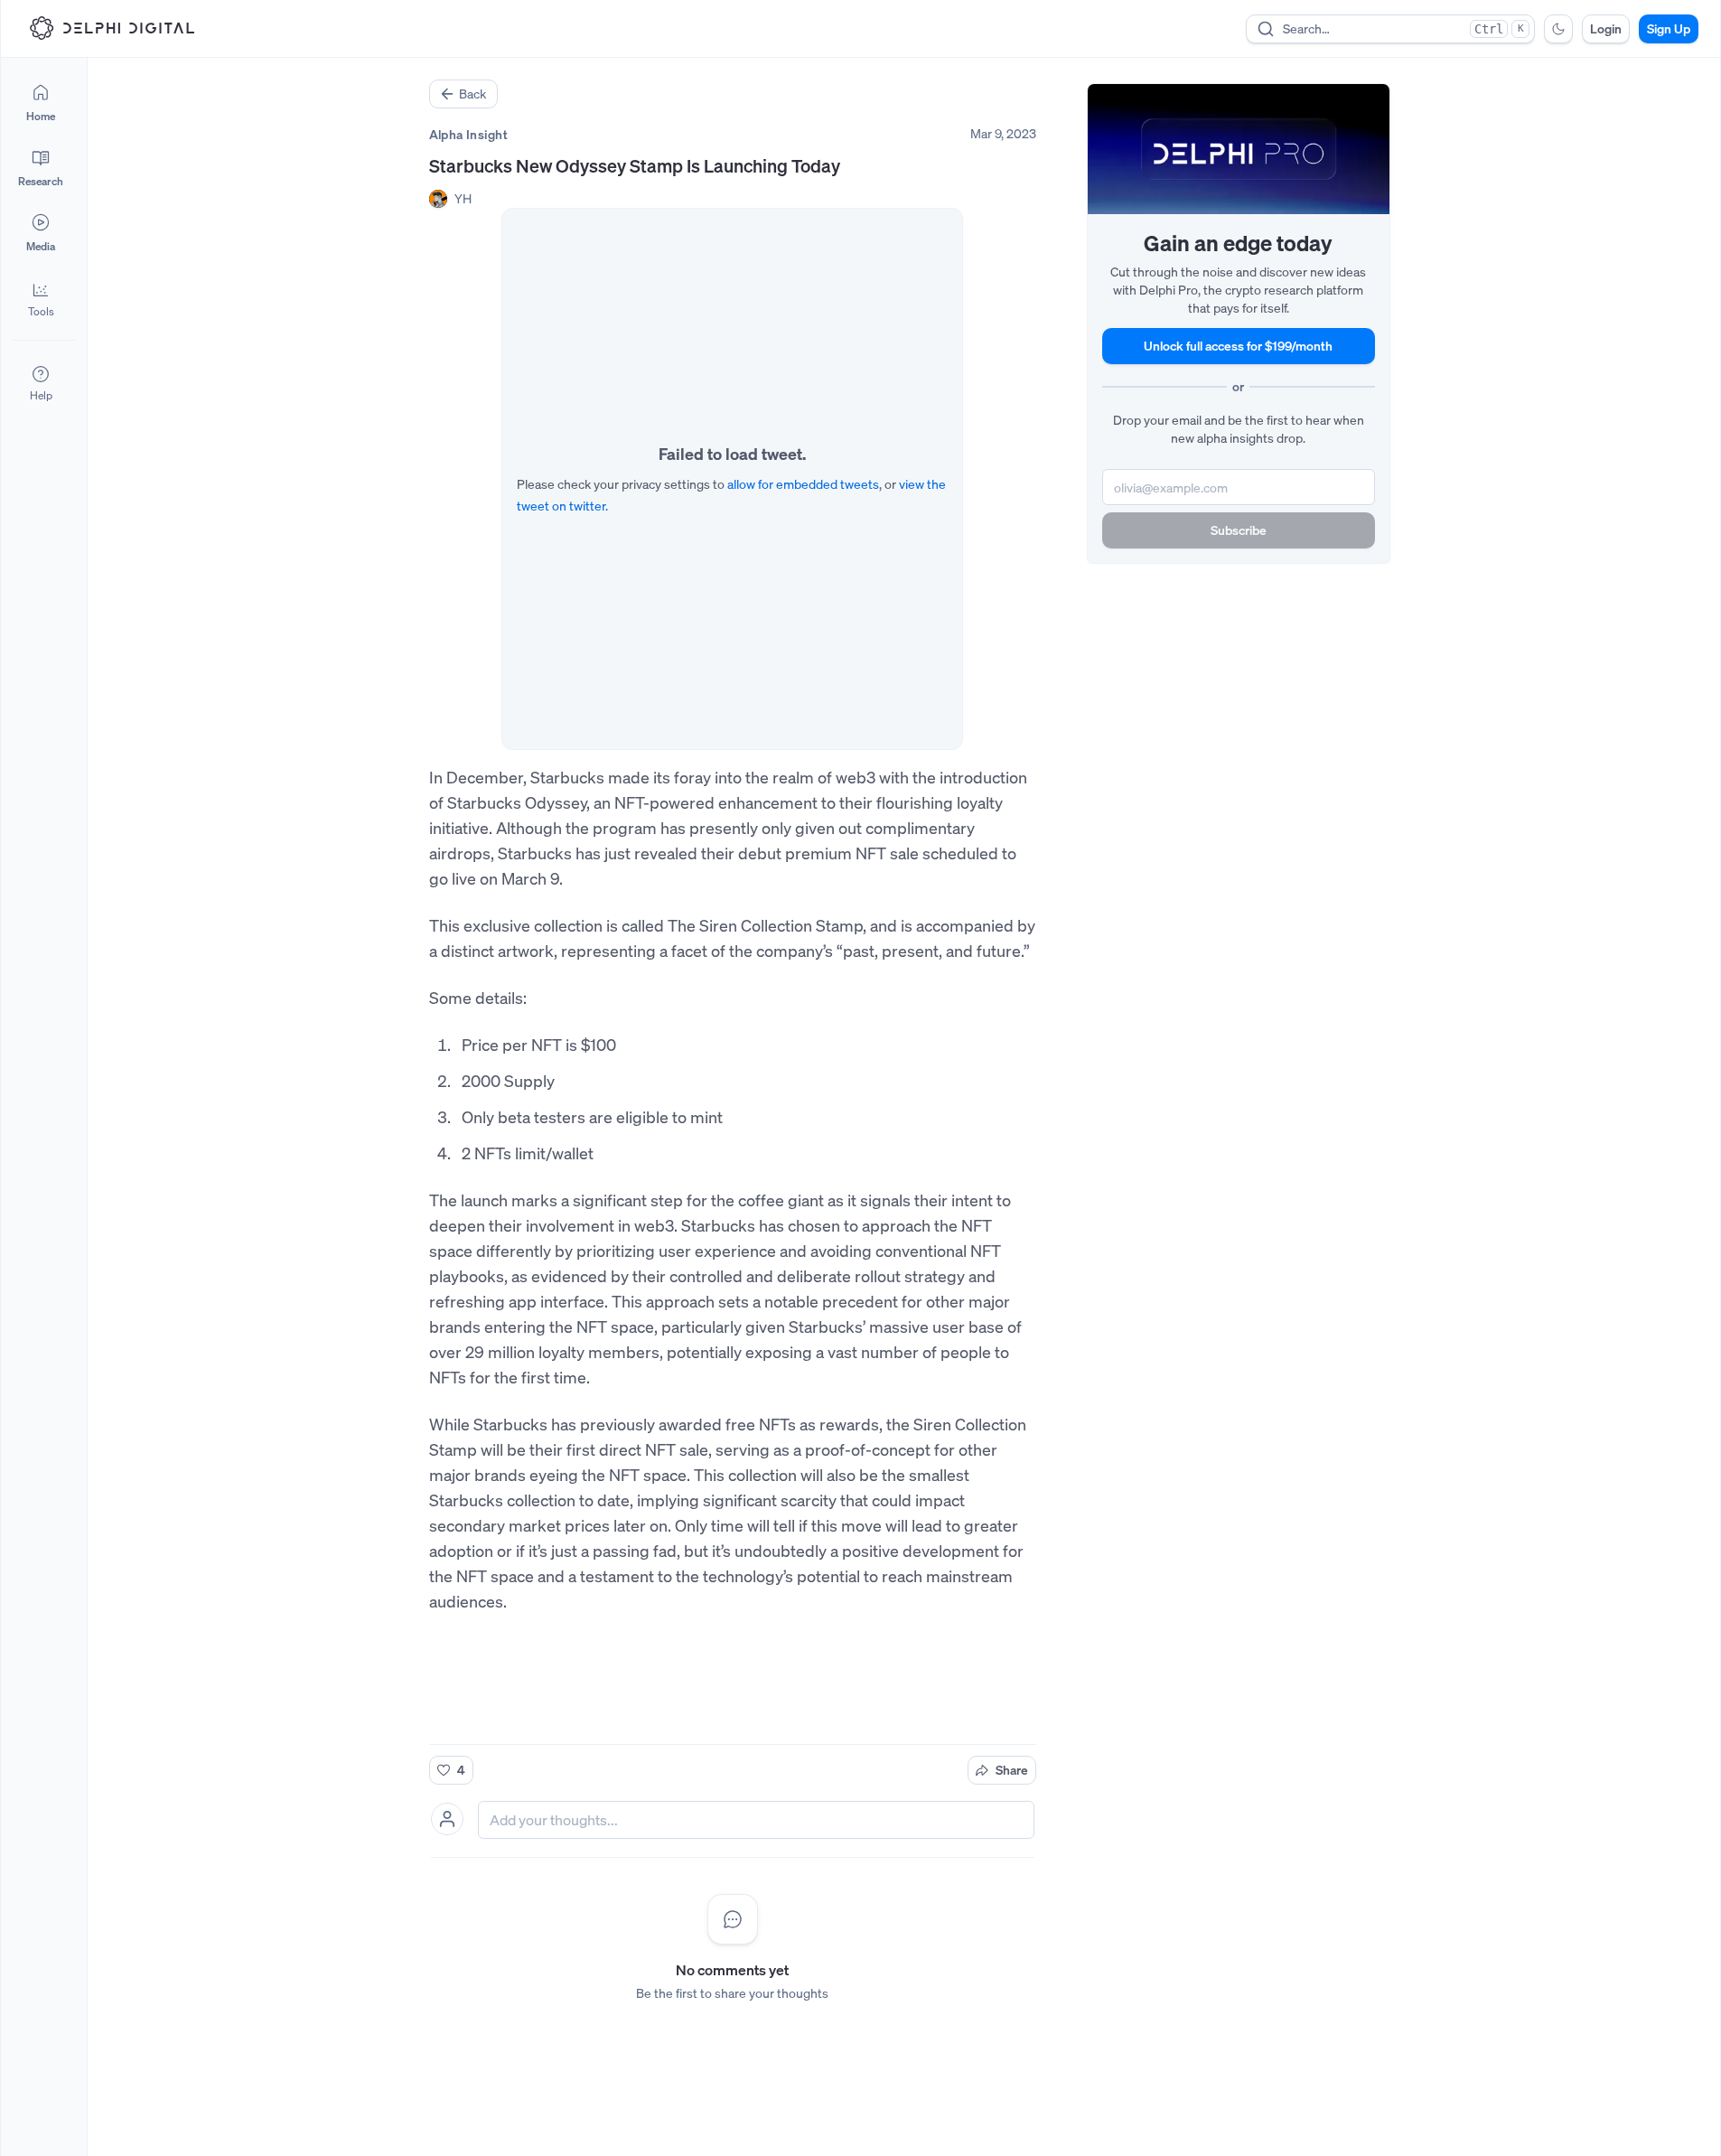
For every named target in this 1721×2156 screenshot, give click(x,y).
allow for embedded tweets (803, 484)
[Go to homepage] (112, 28)
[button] (41, 298)
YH (463, 198)
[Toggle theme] (1558, 29)
